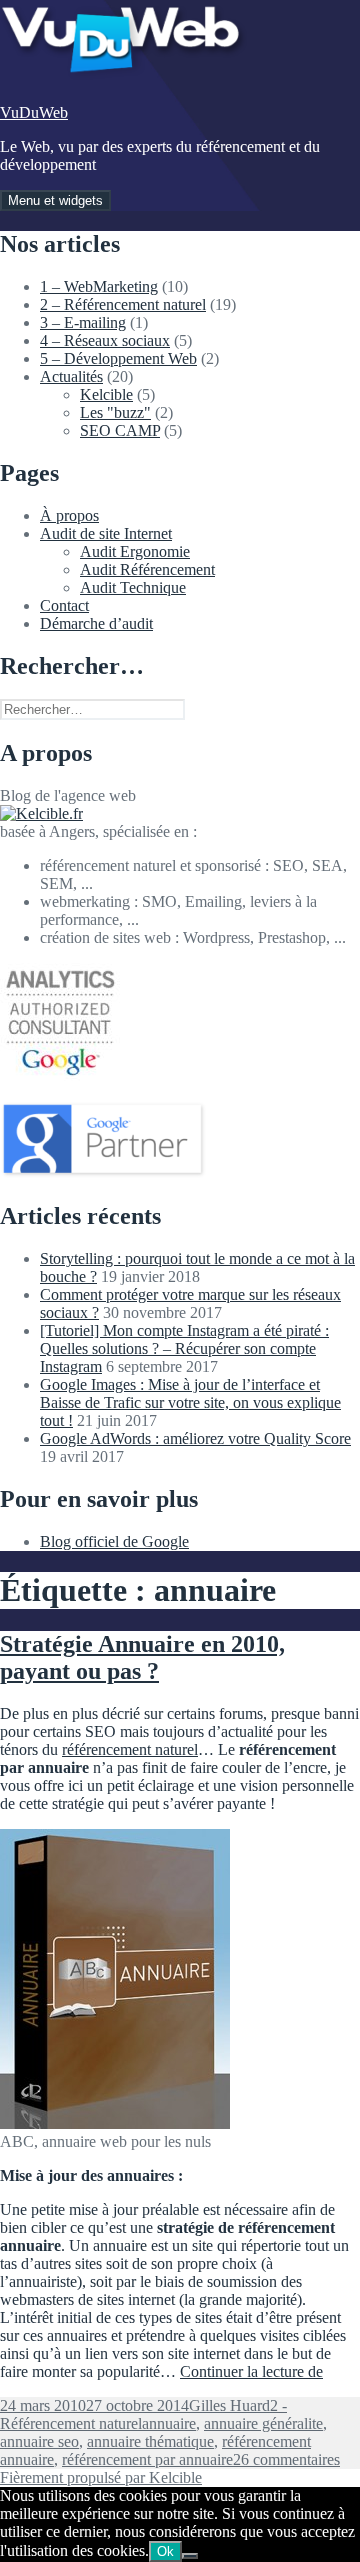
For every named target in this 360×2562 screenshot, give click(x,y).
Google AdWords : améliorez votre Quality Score (195, 1438)
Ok (165, 2551)
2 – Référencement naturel (123, 304)
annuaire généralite (263, 2423)
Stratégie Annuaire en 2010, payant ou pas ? (142, 1657)
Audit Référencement (147, 569)
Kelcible (106, 394)
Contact (64, 605)
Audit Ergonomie (135, 551)
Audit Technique (133, 587)
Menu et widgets (55, 200)
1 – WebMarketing (99, 286)
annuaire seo (39, 2441)
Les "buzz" (115, 412)
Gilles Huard (229, 2405)
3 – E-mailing (83, 322)
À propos (69, 515)
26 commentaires (286, 2459)
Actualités (71, 376)
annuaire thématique (150, 2441)
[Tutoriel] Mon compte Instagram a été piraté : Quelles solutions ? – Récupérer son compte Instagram (184, 1348)
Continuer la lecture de (251, 2371)
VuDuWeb (34, 112)
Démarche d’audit (96, 623)
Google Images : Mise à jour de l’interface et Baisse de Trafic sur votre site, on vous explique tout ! (190, 1402)
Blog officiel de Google (114, 1541)
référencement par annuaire (147, 2459)
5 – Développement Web (118, 358)
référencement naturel (130, 1749)
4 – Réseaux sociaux (105, 340)
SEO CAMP (120, 430)
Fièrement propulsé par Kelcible (101, 2477)
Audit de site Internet (106, 533)
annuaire (169, 2423)
